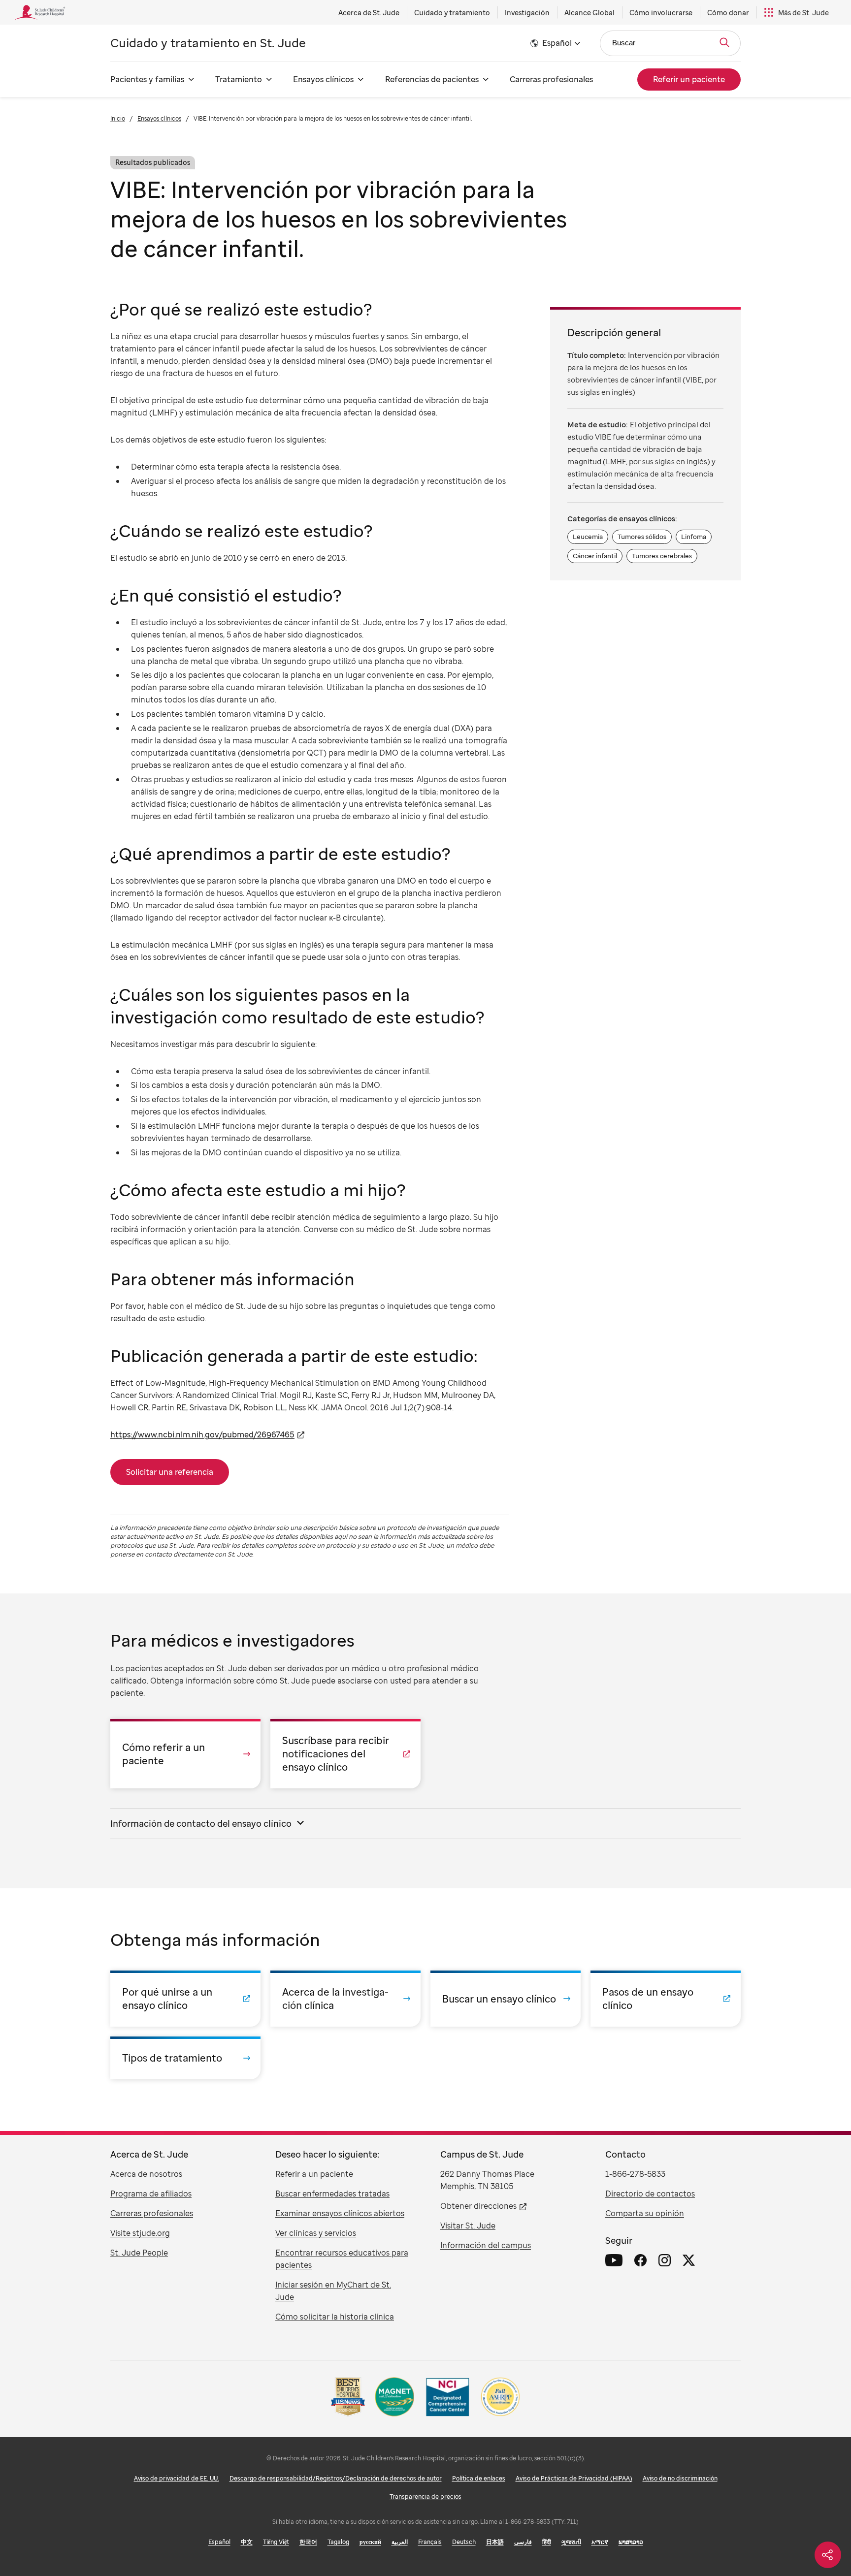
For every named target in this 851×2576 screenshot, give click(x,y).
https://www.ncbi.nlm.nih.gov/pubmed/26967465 (202, 1434)
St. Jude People (139, 2253)
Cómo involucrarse (661, 13)
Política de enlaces (479, 2478)
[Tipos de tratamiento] (185, 2058)
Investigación (527, 13)
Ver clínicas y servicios (316, 2233)
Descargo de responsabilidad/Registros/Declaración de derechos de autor (336, 2478)
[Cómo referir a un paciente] (185, 1754)
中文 (247, 2542)
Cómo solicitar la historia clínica (335, 2317)
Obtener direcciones (478, 2206)
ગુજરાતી (571, 2542)
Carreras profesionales (551, 79)
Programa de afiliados (151, 2194)
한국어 (308, 2542)
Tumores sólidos (642, 537)
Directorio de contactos (650, 2194)
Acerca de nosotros (146, 2174)
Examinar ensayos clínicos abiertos (340, 2213)
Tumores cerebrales (662, 556)
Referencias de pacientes (432, 79)
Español (219, 2542)
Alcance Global (589, 13)
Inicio (118, 118)
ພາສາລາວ (631, 2542)
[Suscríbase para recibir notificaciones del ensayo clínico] (345, 1754)
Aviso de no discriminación (680, 2478)
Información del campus (486, 2245)
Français (430, 2542)
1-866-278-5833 (635, 2174)
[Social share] (828, 2555)
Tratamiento (239, 79)
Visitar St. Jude (468, 2226)
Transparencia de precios (425, 2496)
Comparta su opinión (645, 2213)
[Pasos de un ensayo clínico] (666, 1999)
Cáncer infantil (595, 556)
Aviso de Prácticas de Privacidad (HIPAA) (574, 2478)
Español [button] (557, 43)
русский (370, 2542)
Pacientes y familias (147, 79)
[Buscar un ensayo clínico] (506, 1999)
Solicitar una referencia (170, 1472)
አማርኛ (600, 2542)
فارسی (523, 2542)
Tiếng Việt (276, 2542)
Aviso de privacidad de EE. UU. (177, 2478)
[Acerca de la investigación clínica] (345, 1999)
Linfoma (694, 537)
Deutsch (464, 2542)
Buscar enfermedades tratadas (332, 2194)
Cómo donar (728, 13)
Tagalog (338, 2542)
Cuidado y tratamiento (452, 13)
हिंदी (547, 2542)
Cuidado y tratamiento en (208, 43)
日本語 (495, 2542)
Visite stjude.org (140, 2233)
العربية (400, 2542)
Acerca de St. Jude (369, 13)
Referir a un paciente (314, 2174)
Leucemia (588, 537)
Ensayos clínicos (323, 79)
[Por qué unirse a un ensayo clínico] (185, 1999)
